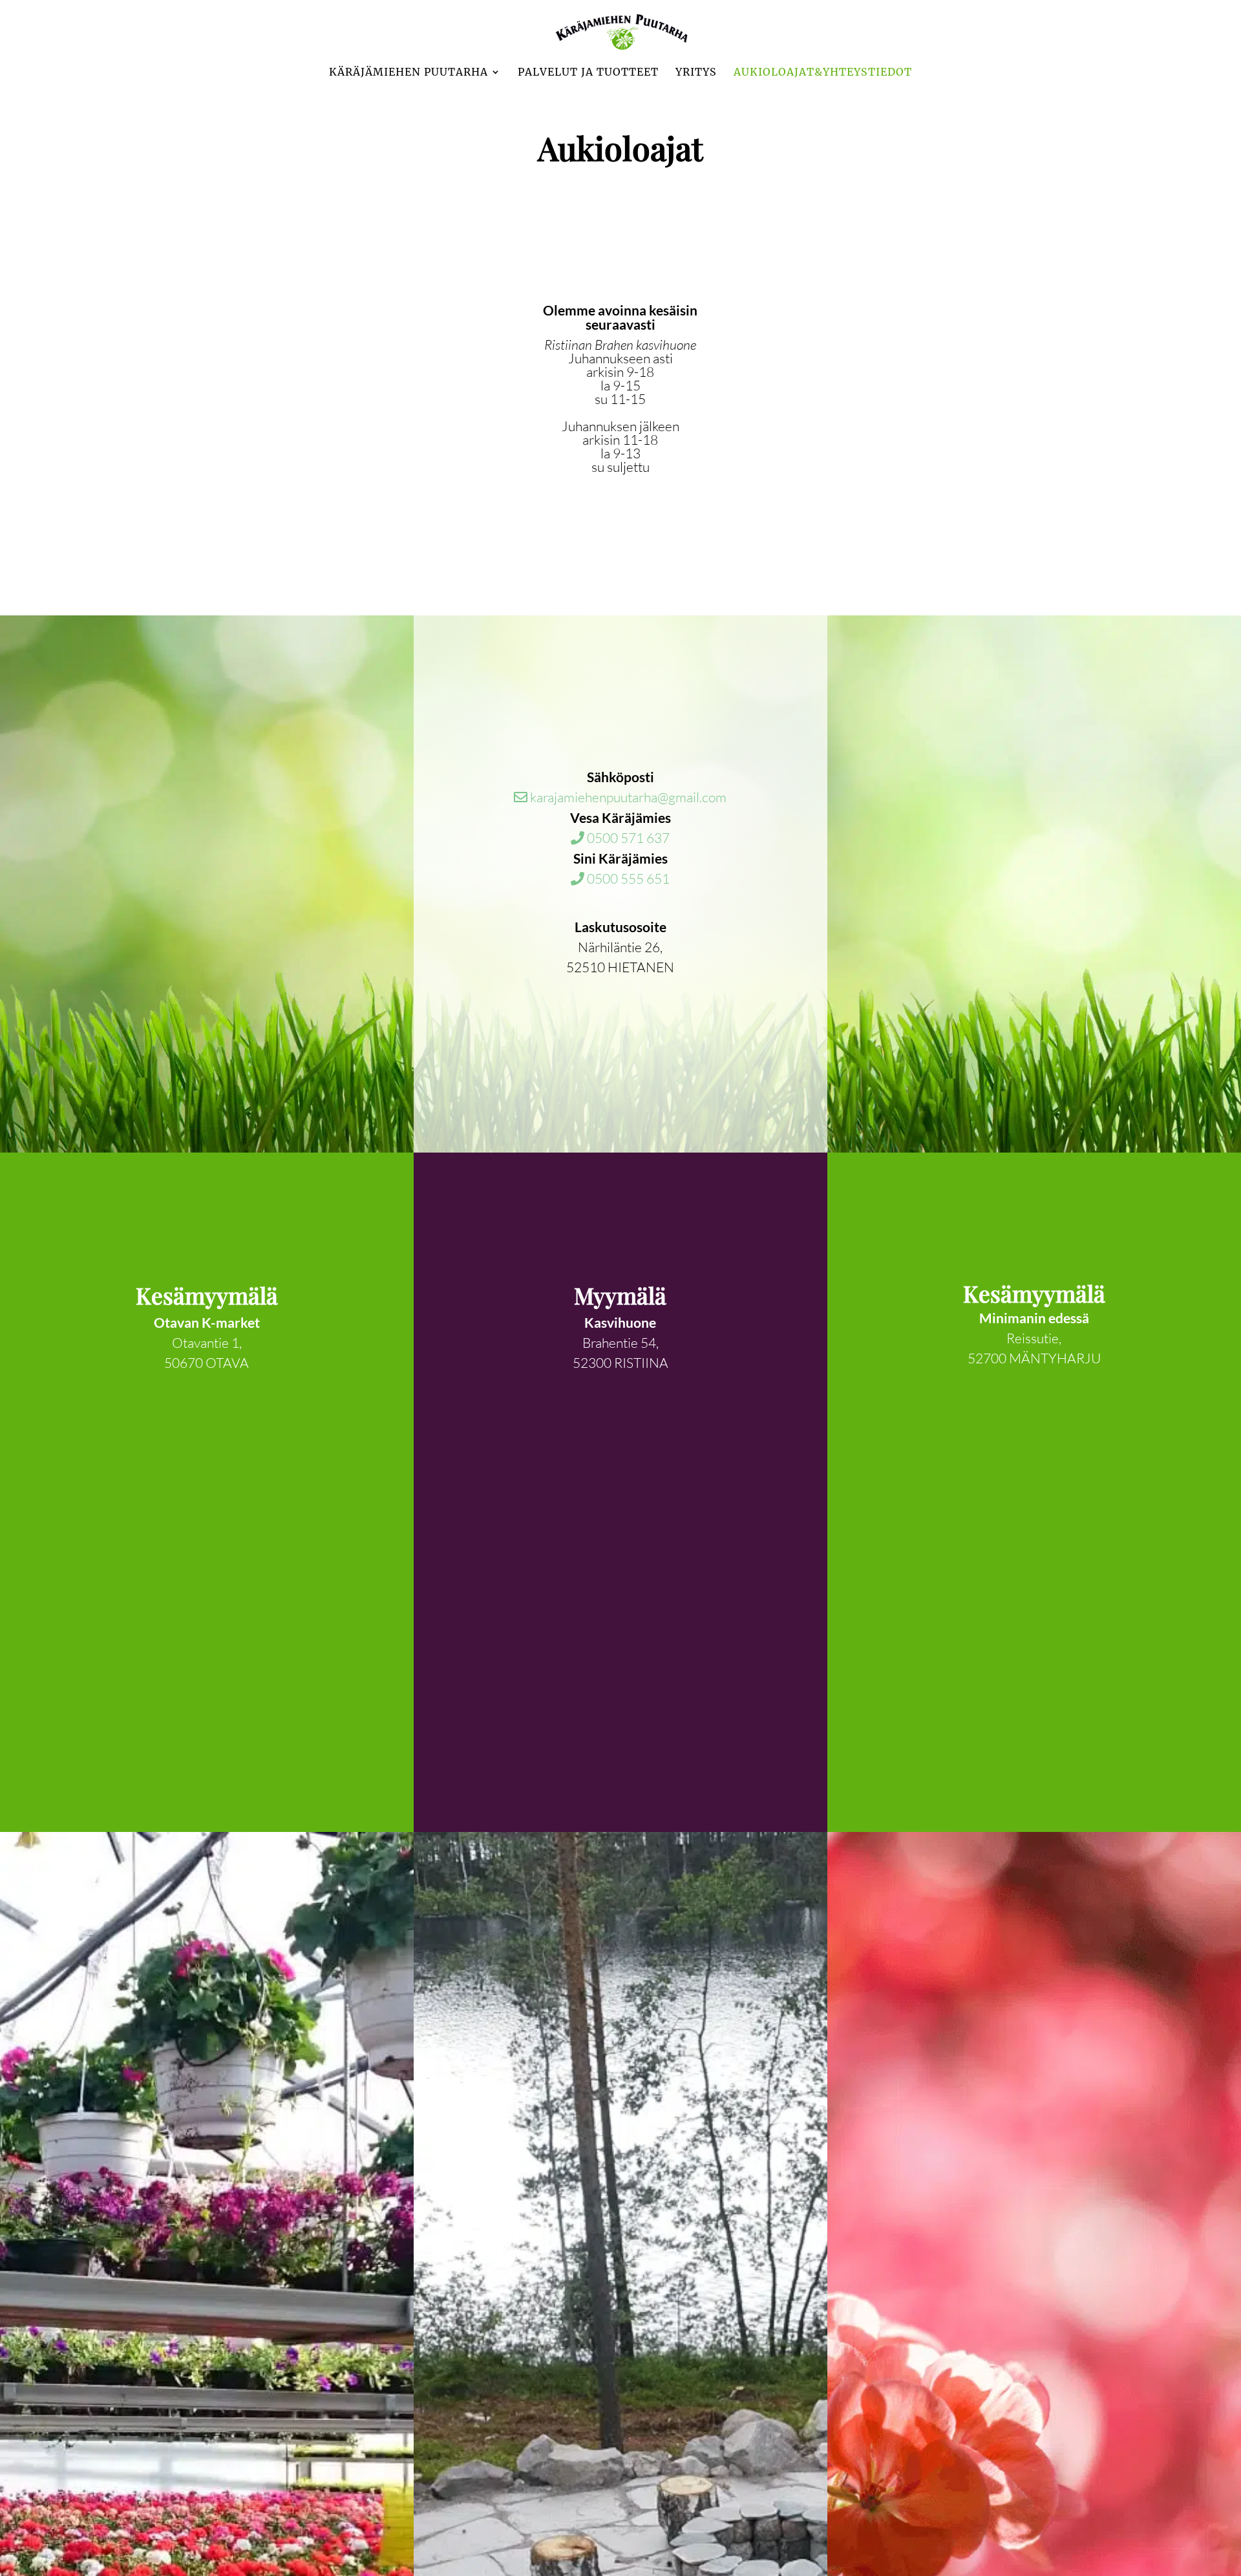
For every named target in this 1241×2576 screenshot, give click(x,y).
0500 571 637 (627, 838)
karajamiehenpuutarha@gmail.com (627, 797)
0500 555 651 (627, 878)
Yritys (696, 73)
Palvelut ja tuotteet (588, 73)
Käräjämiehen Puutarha (408, 73)
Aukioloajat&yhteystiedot (823, 73)
